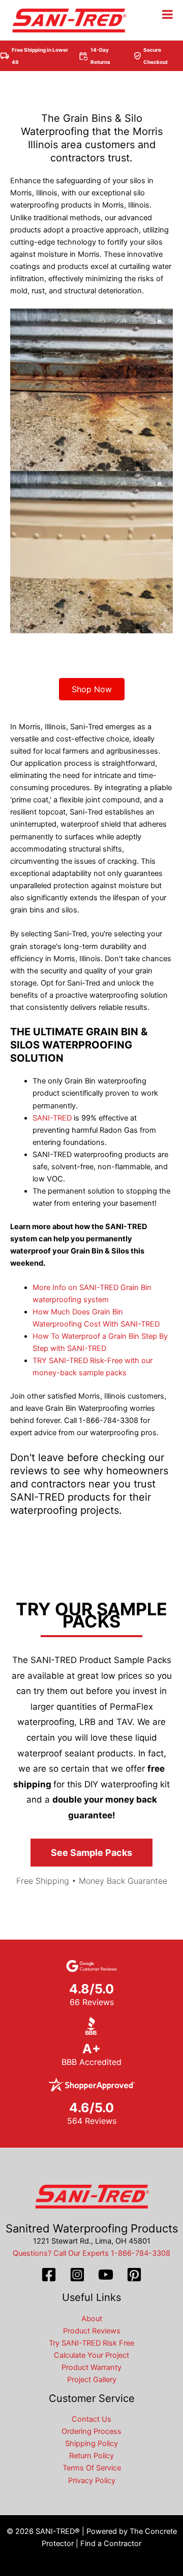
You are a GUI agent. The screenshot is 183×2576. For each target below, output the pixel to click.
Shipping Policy (91, 2444)
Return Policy (91, 2456)
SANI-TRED (52, 1118)
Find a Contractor (111, 2544)
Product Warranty (91, 2367)
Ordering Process (91, 2431)
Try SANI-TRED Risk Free (91, 2343)
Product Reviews (92, 2331)
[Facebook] (49, 2275)
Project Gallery (92, 2380)
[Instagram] (77, 2275)
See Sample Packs (91, 1853)
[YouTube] (106, 2275)
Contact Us (91, 2419)
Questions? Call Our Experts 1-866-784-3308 (91, 2253)
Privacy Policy (92, 2481)
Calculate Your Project (91, 2355)
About (92, 2319)
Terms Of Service (92, 2468)
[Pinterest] (134, 2275)
